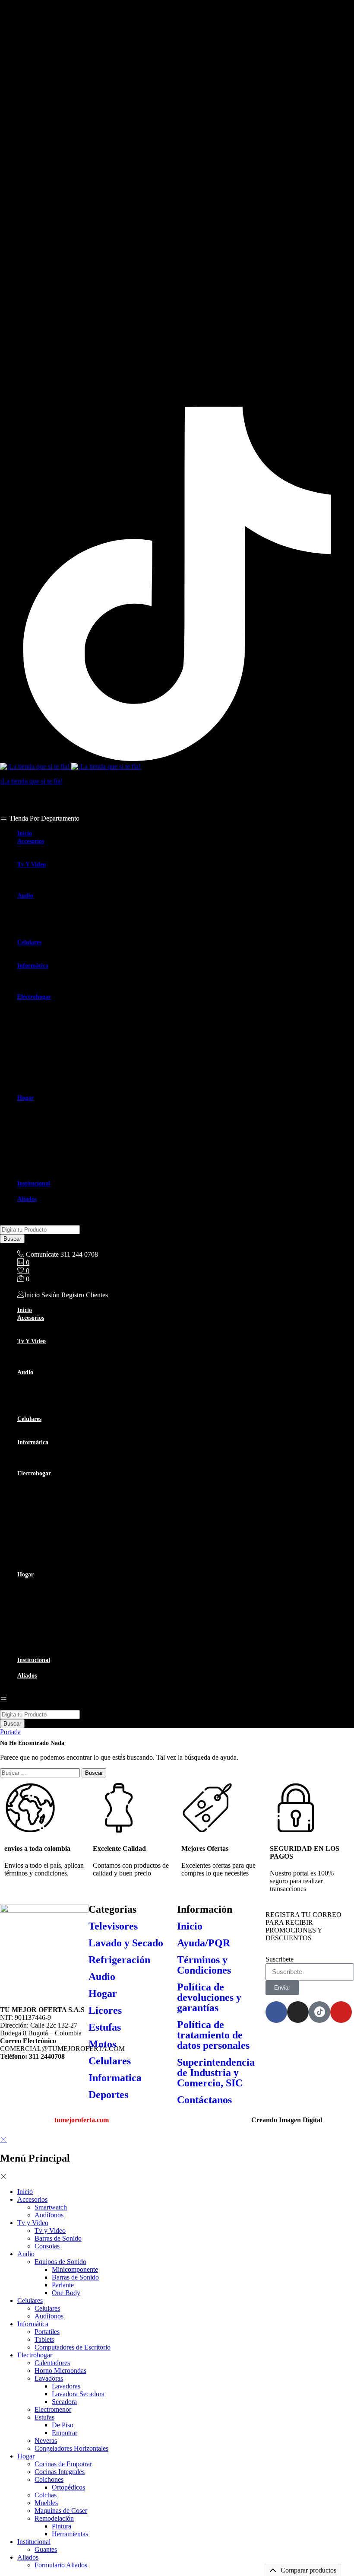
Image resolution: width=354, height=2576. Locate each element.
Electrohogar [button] (34, 997)
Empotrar (65, 1074)
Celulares (47, 950)
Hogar (103, 1993)
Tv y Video (50, 872)
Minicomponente (75, 911)
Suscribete (280, 1959)
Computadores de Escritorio (73, 989)
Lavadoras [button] (49, 1020)
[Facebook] (276, 2012)
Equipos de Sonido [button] (60, 903)
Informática (33, 2324)
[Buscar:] (41, 1772)
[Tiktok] (177, 759)
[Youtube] (341, 2012)
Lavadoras (66, 1027)
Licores (105, 2010)
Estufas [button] (44, 1059)
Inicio (25, 833)
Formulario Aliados (61, 1206)
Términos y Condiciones (204, 1965)
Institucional (34, 2542)
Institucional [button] (34, 1183)
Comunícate (42, 1254)
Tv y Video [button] (32, 865)
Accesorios (32, 2199)
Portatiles (47, 973)
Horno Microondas (60, 1012)
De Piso (63, 1066)
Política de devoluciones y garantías (209, 1997)
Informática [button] (33, 966)
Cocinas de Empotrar (63, 1105)
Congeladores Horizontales (71, 1090)
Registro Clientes (85, 1295)
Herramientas (70, 1175)
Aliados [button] (27, 1199)
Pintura (62, 1167)
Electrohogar (35, 2355)
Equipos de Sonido (60, 2262)
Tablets (44, 981)
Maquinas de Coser (61, 1152)
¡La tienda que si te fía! (31, 781)
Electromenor (53, 1051)
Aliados (28, 2557)
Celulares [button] (29, 942)
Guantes (46, 1191)
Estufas (105, 2027)
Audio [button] (25, 896)
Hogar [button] (25, 1098)
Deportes (108, 2095)
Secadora (64, 1043)
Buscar (12, 1239)
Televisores (113, 1926)
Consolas (47, 887)
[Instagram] (177, 403)
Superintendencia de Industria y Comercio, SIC (216, 2073)
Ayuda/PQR (204, 1943)
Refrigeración (119, 1960)
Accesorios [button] (31, 841)
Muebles (46, 1144)
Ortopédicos (68, 1129)
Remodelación (54, 2518)
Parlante (63, 926)
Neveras (46, 1082)
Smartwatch (51, 849)
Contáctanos (204, 2100)
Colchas (46, 1136)
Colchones (49, 2479)
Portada (10, 1732)
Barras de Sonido (58, 880)
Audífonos (49, 856)
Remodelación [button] (54, 1160)
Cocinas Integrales (60, 1113)
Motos (102, 2044)
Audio (102, 1977)
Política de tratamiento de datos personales (213, 2035)
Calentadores (52, 1004)
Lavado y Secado (126, 1943)
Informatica (115, 2078)
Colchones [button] (49, 1121)
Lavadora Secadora (78, 1035)
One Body (66, 934)
